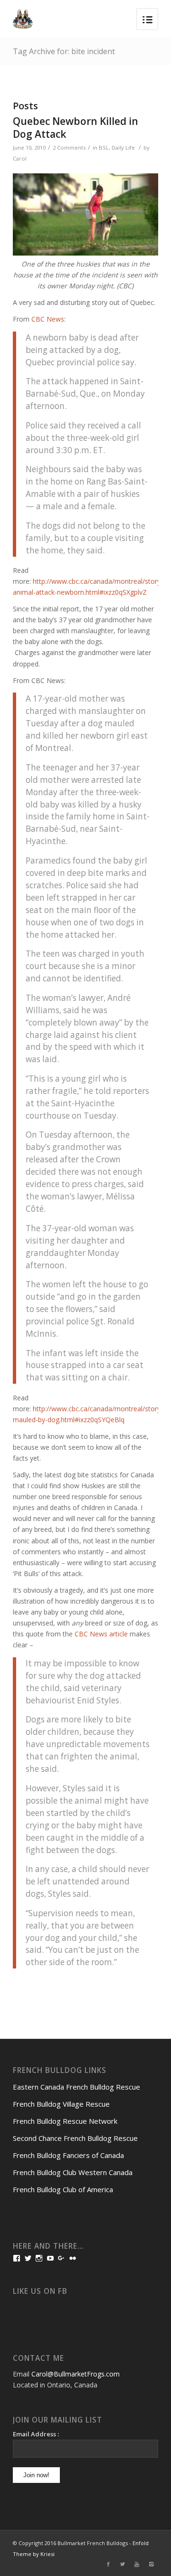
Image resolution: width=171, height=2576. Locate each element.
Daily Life (123, 147)
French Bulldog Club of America (63, 2189)
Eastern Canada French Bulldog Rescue (76, 2087)
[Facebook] (108, 2564)
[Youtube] (137, 2564)
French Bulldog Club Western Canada (73, 2172)
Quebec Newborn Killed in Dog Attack (76, 128)
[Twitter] (123, 2564)
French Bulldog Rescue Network (65, 2121)
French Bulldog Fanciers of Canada (68, 2155)
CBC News (48, 319)
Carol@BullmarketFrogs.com (76, 2374)
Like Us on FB (40, 2291)
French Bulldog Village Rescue (61, 2104)
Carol (20, 158)
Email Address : (36, 2434)
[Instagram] (151, 2564)
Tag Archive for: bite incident (64, 51)
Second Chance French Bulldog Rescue (75, 2138)
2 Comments (69, 147)
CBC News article (101, 1634)
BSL (104, 147)
